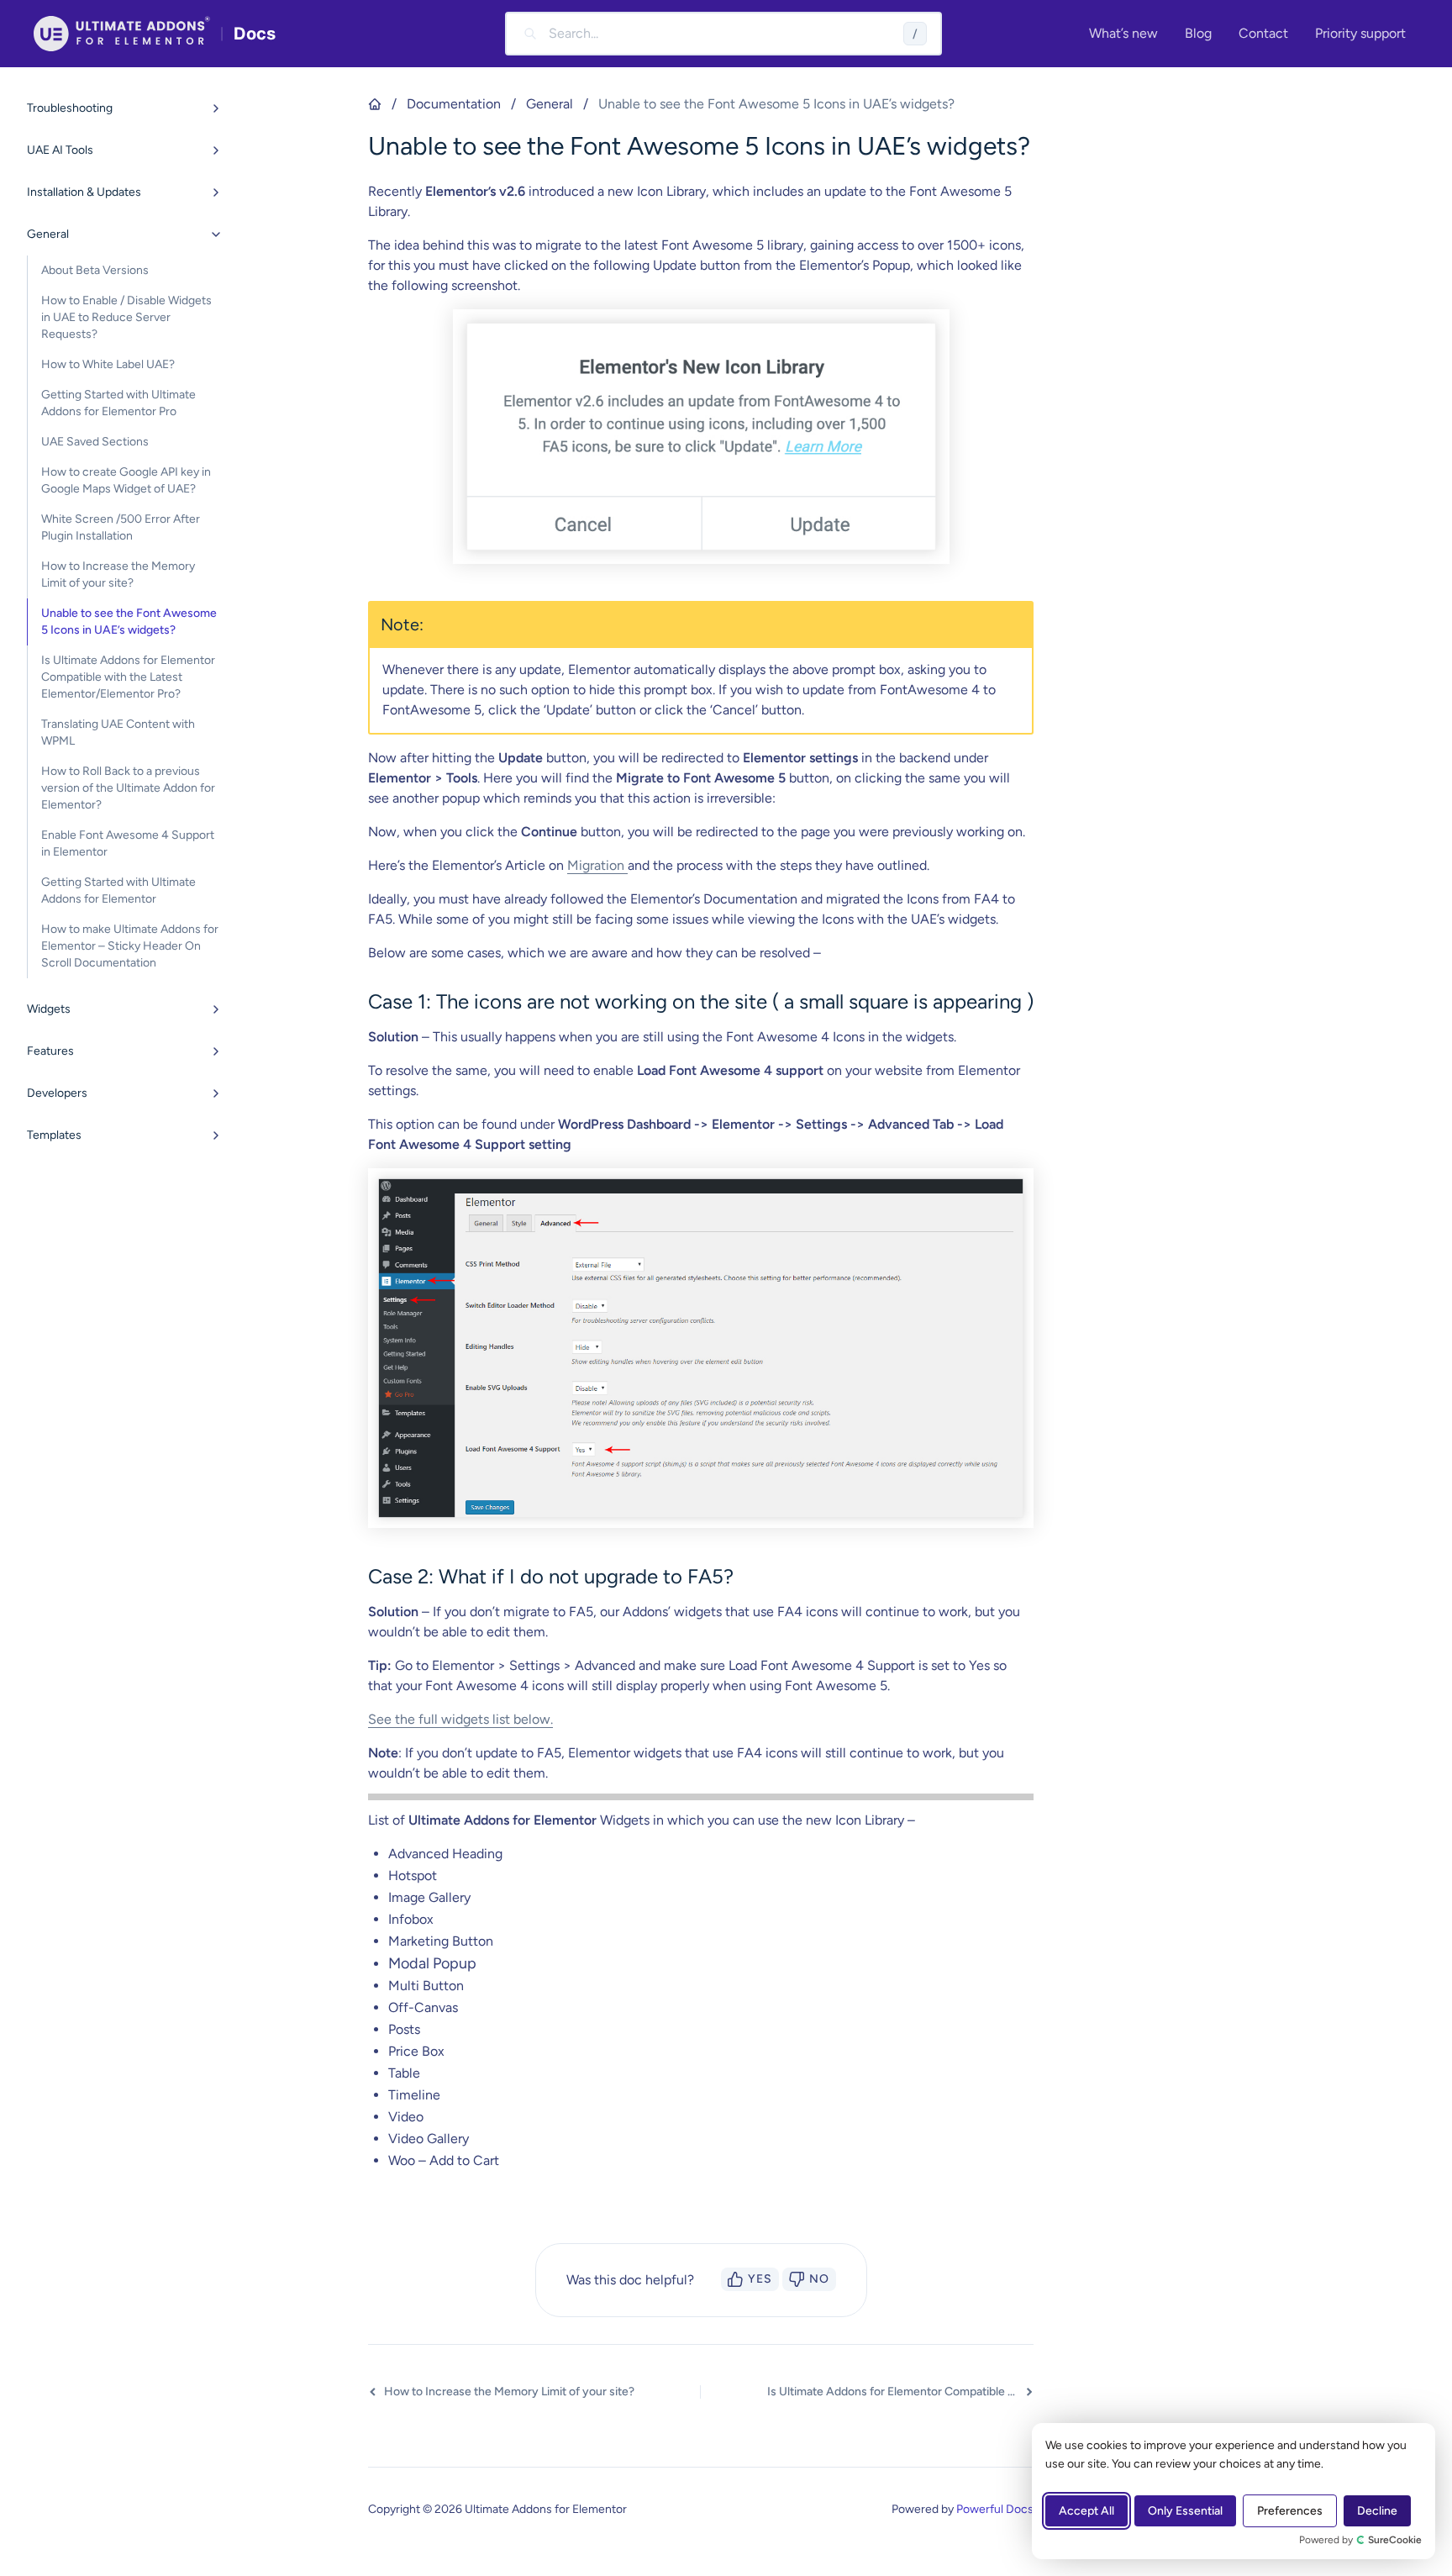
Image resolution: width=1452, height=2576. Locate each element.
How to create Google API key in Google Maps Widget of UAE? (126, 480)
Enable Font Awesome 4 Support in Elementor (128, 843)
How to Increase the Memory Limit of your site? (118, 574)
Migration (597, 865)
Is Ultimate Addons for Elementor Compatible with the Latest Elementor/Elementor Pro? (128, 677)
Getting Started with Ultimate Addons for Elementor (118, 890)
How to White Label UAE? (108, 364)
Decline (1377, 2511)
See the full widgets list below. (460, 1719)
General (550, 104)
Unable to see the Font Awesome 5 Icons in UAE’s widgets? (129, 622)
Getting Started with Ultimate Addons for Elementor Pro (118, 403)
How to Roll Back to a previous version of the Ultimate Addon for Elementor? (128, 788)
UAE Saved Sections (95, 442)
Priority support (1360, 33)
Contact (1263, 33)
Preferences (1290, 2511)
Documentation (454, 104)
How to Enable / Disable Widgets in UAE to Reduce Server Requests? (126, 317)
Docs (255, 34)
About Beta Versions (95, 270)
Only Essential (1185, 2511)
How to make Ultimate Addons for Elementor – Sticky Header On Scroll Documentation (130, 946)
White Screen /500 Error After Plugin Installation (121, 527)
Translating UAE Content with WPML (118, 732)
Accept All (1086, 2511)
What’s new (1123, 33)
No (819, 2279)
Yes (760, 2279)
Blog (1198, 33)
